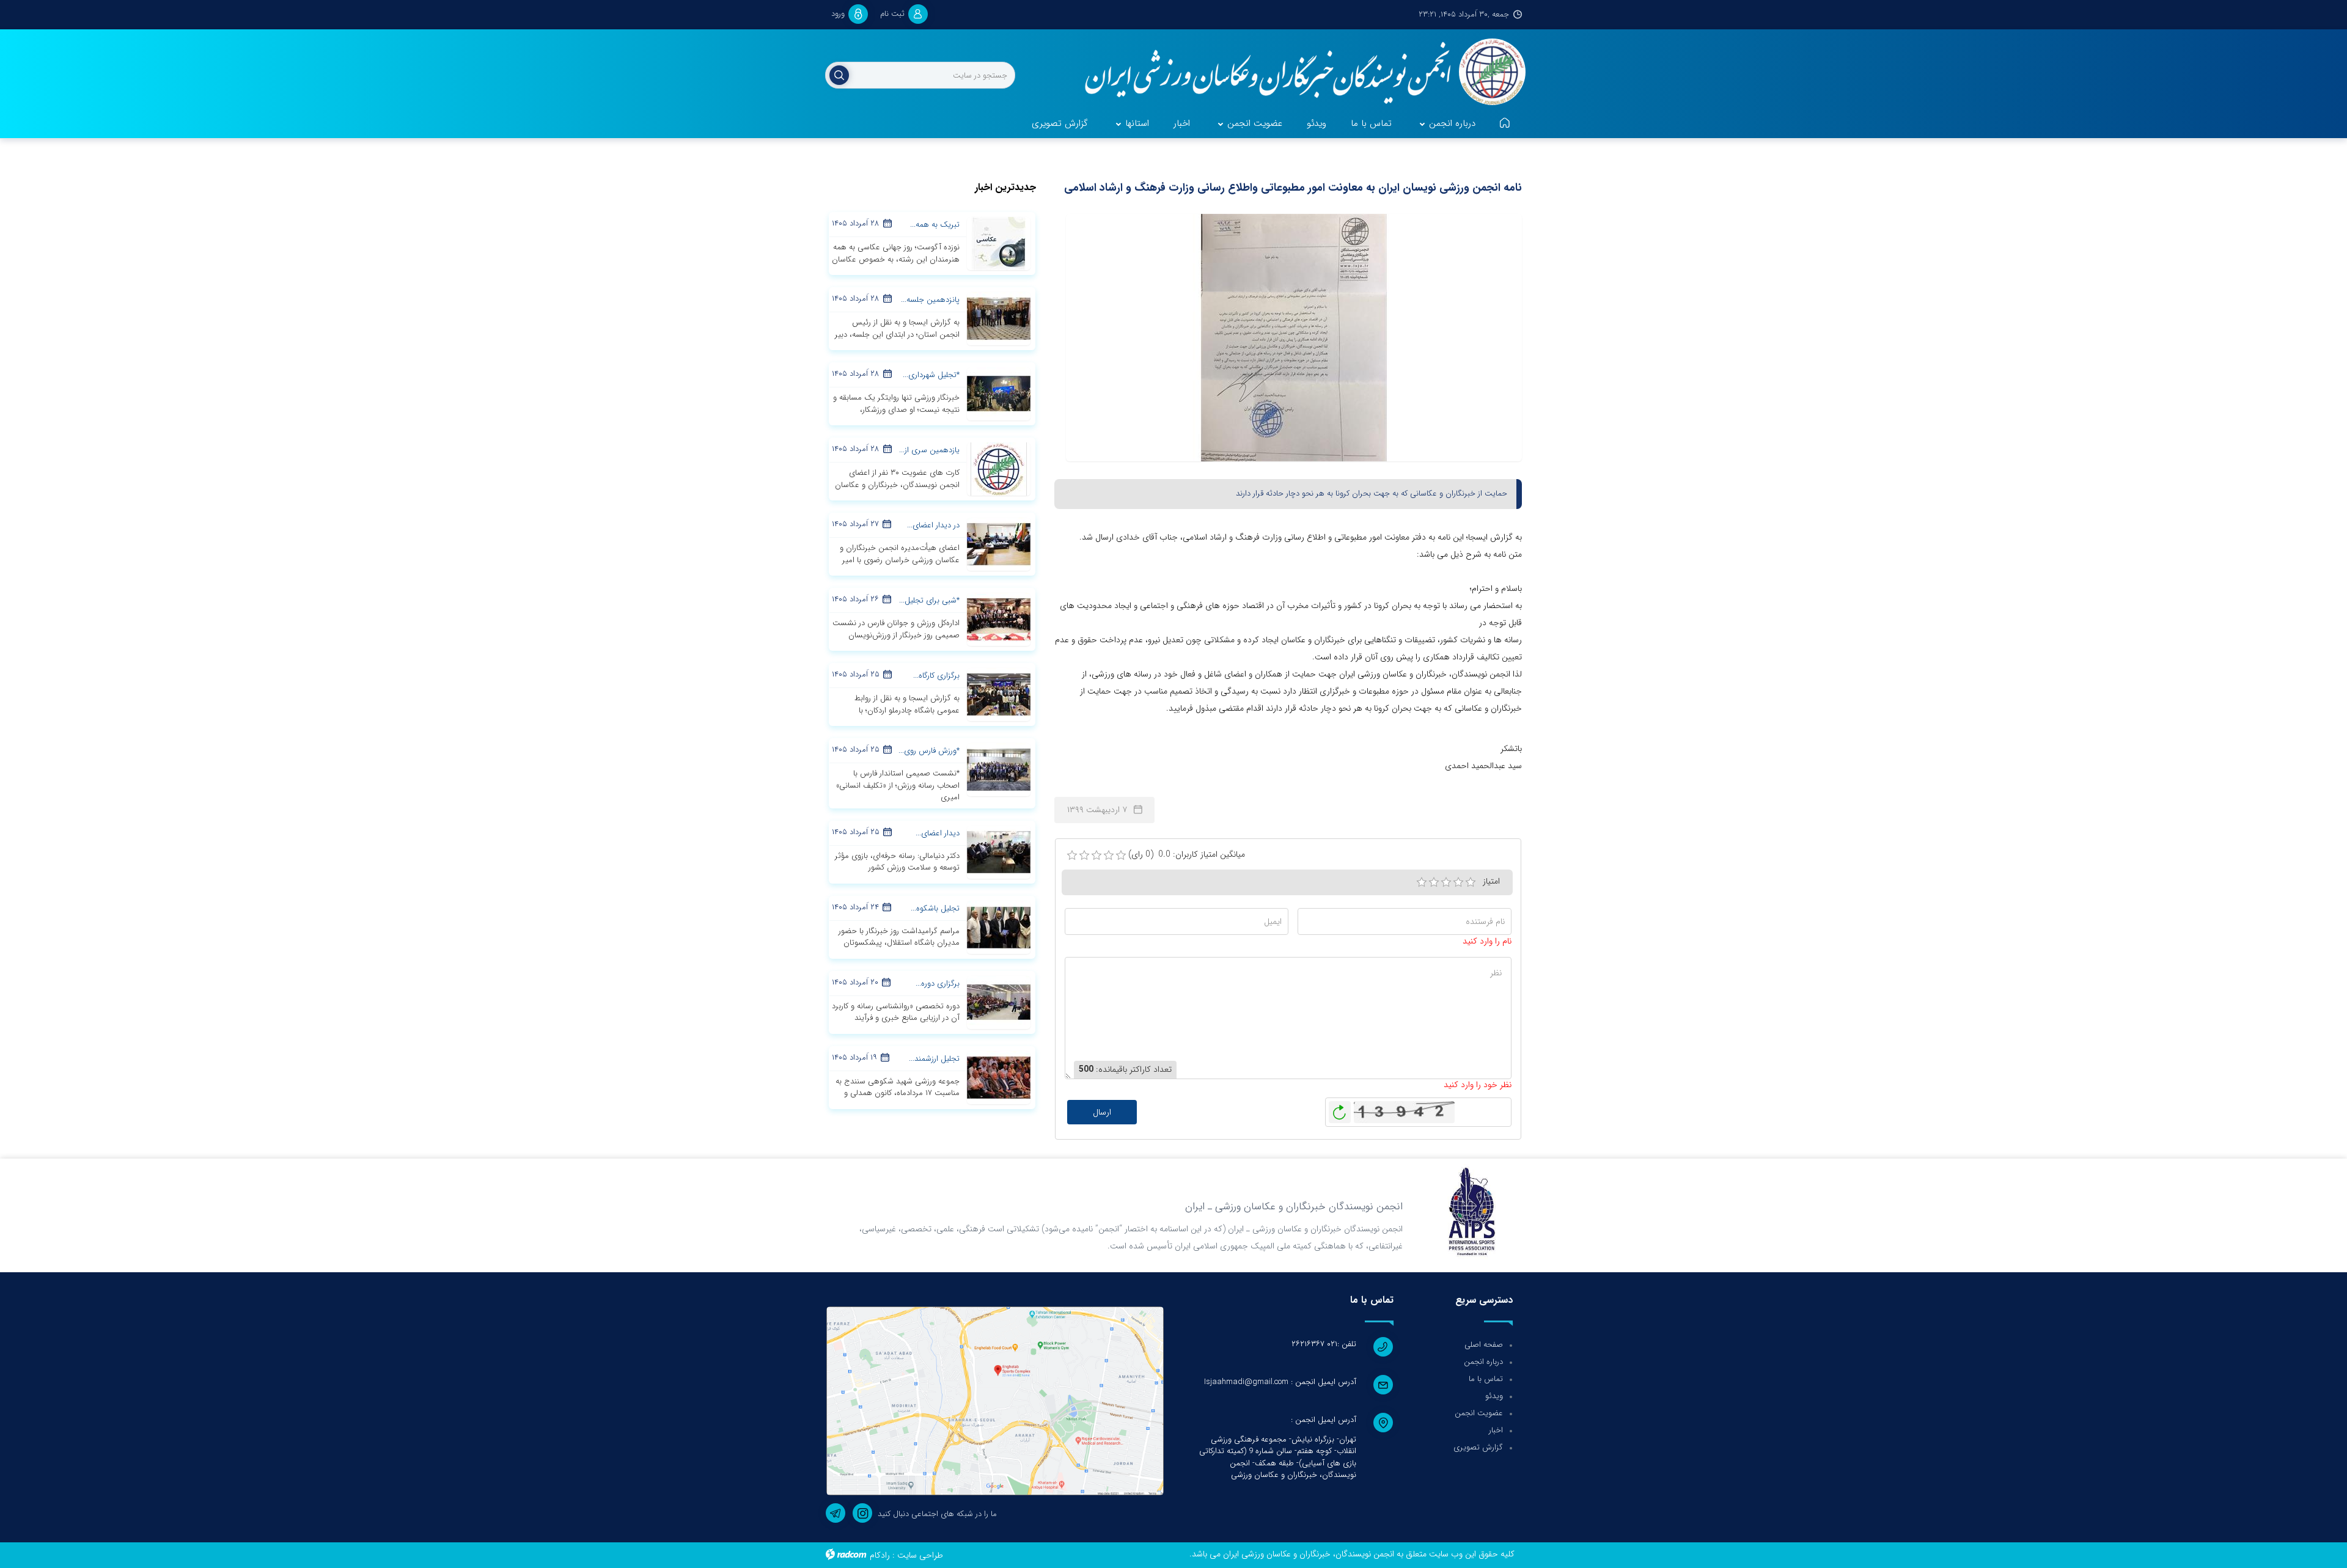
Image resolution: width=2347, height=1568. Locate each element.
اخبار (1496, 1430)
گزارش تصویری (1478, 1447)
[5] (1471, 882)
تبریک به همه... (935, 225)
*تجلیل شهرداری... (931, 375)
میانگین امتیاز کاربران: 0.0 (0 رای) (1187, 855)
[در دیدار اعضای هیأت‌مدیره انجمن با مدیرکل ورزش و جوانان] (999, 544)
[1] (1422, 882)
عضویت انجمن (1479, 1413)
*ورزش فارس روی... (929, 751)
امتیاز (1491, 881)
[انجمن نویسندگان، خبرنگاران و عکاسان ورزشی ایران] (1297, 73)
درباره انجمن (1483, 1362)
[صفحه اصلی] (1505, 124)
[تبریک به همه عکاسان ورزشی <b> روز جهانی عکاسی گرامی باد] (999, 243)
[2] (1434, 882)
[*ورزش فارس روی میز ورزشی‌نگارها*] (999, 769)
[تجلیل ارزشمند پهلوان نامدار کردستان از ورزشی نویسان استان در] (999, 1077)
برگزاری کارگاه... (936, 676)
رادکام (880, 1555)
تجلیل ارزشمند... (934, 1059)
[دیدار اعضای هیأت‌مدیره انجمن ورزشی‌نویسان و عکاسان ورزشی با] (999, 851)
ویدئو (1494, 1396)
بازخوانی (1340, 1109)
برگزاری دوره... (938, 984)
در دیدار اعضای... (933, 525)
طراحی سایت (920, 1555)
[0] (1072, 855)
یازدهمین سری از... (929, 450)
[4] (1458, 882)
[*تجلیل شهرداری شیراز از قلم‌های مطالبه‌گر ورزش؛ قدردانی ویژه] (999, 394)
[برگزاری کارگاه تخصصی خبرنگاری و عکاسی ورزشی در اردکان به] (999, 694)
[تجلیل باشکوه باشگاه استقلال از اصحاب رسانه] (999, 926)
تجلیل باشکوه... (935, 908)
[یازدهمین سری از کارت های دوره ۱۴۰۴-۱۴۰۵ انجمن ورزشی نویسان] (999, 469)
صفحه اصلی (1484, 1345)
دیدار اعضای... (938, 833)
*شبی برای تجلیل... (929, 600)
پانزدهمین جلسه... (930, 300)
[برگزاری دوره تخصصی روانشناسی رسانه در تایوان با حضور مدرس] (999, 1002)
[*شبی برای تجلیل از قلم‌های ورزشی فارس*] (999, 619)
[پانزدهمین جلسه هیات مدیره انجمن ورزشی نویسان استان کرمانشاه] (999, 318)
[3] (1446, 882)
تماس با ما (1486, 1379)
